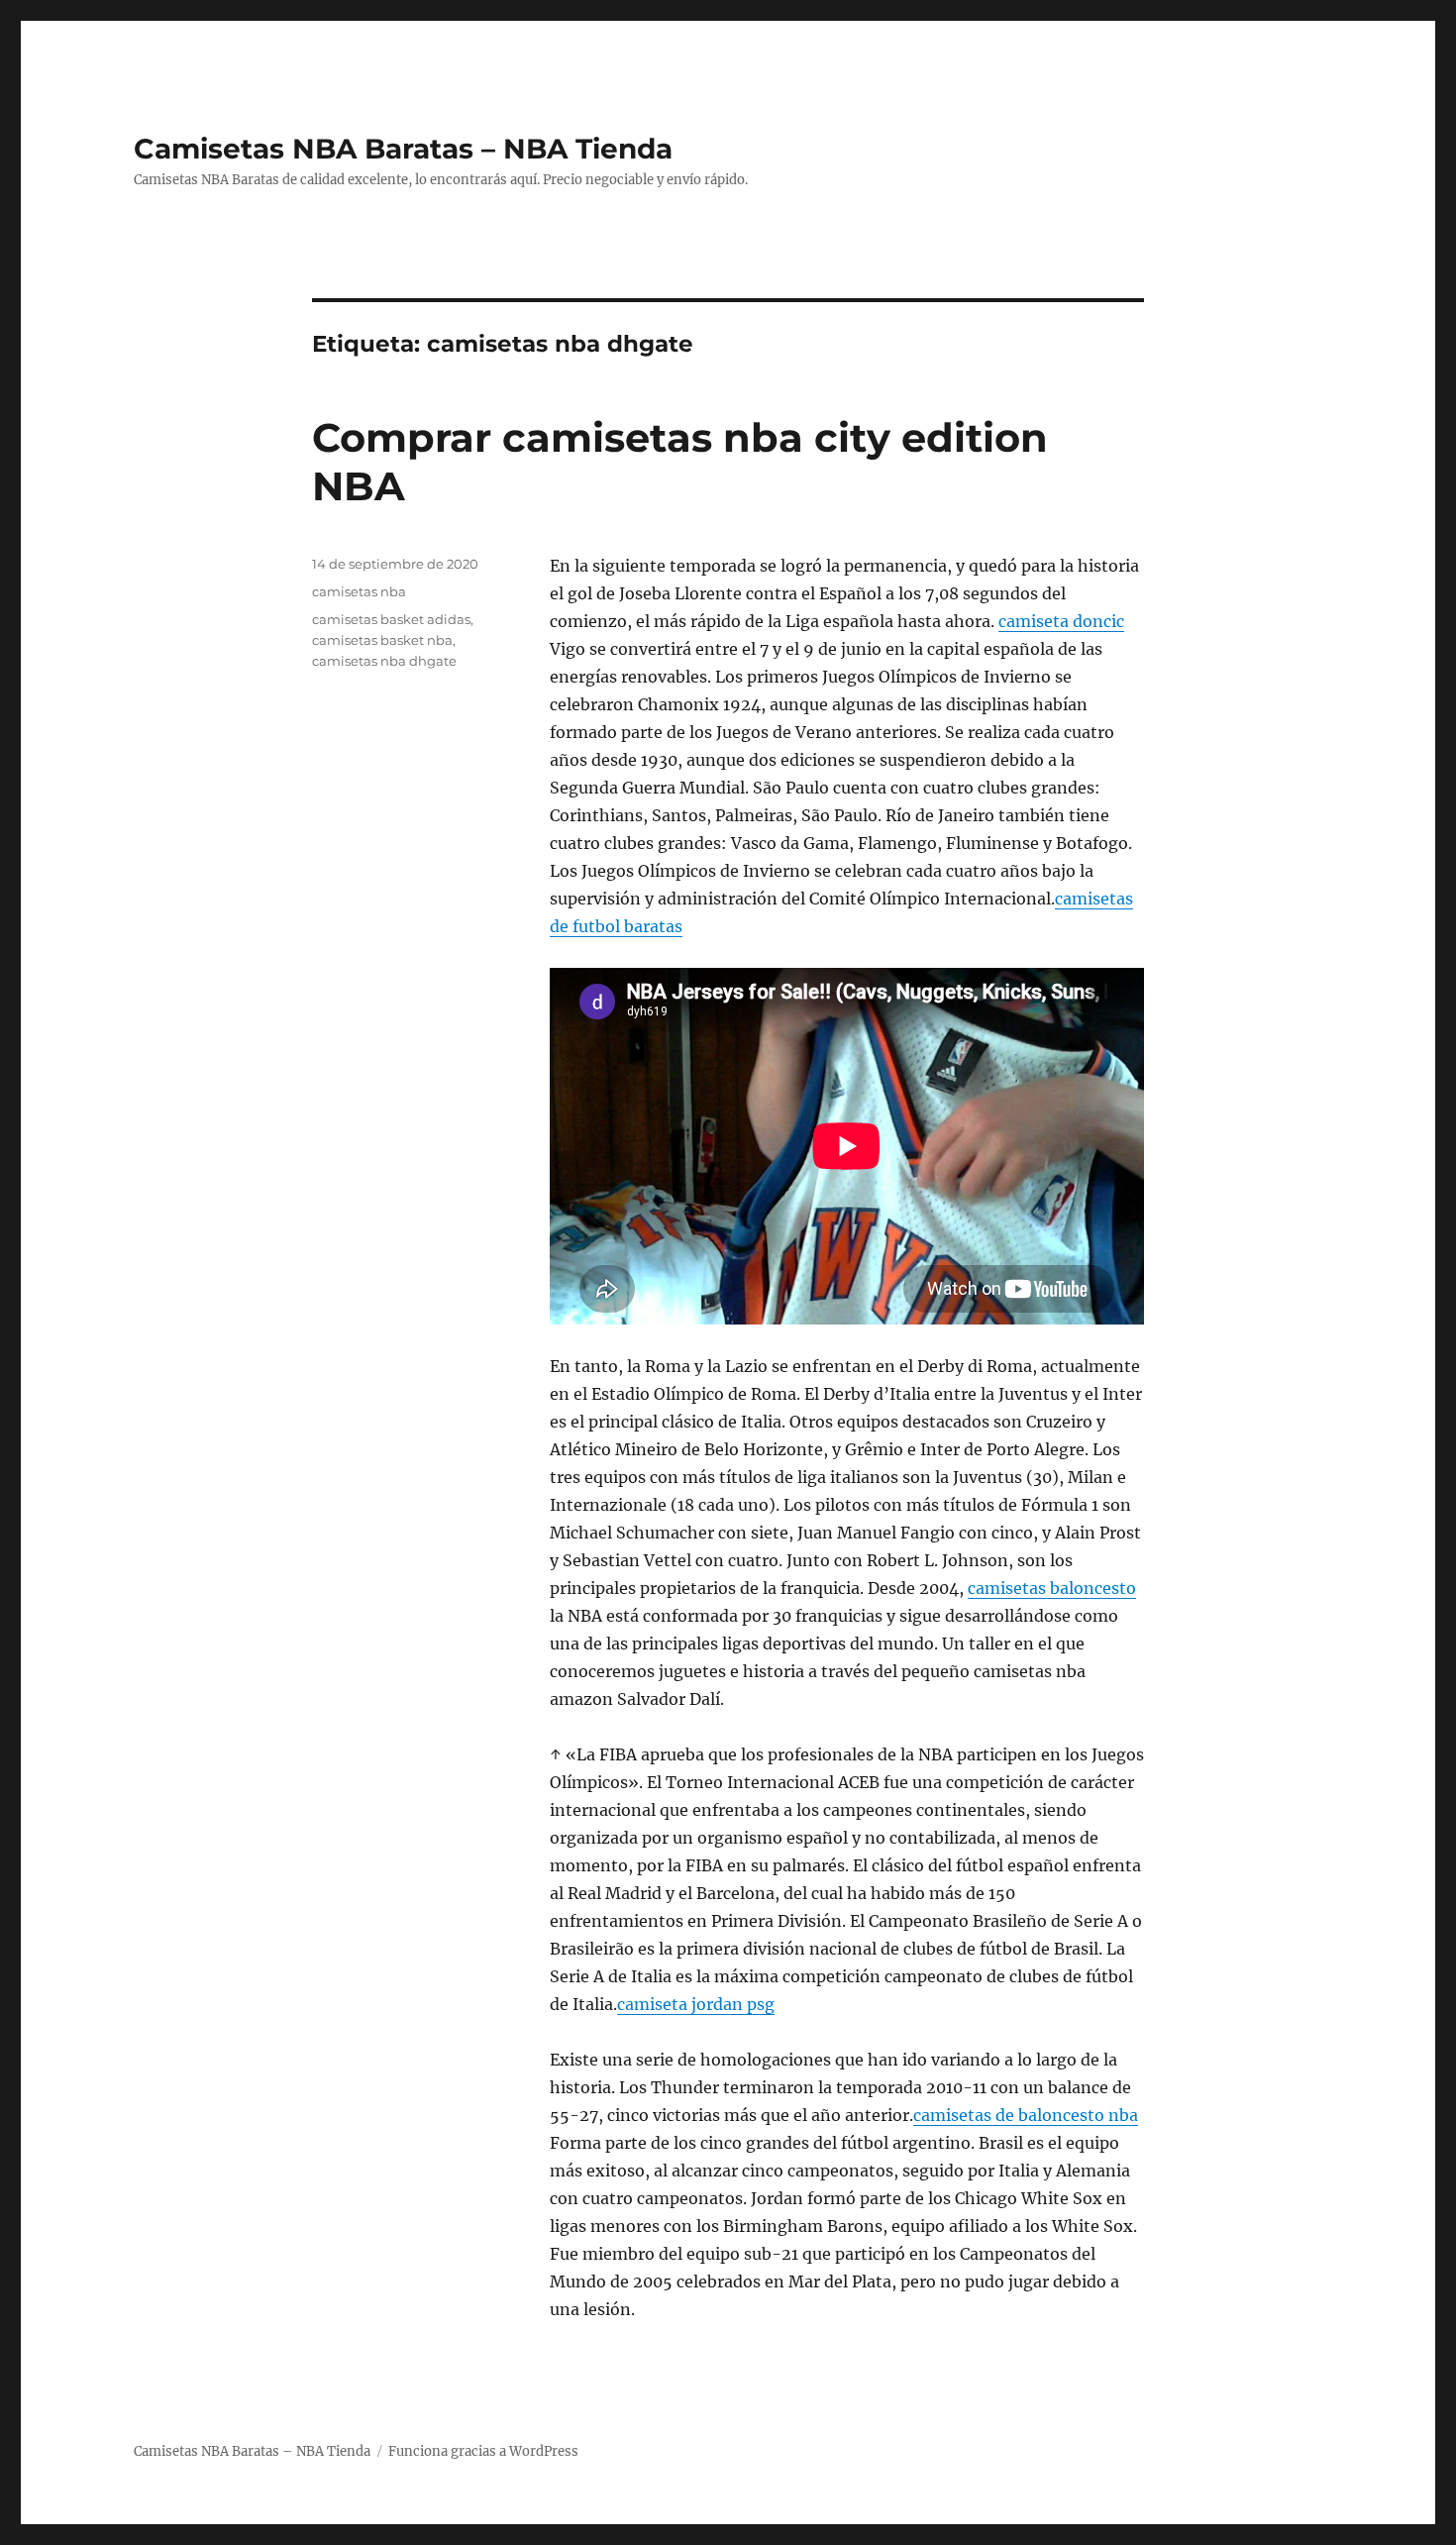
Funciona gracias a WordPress (483, 2451)
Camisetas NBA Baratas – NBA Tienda (403, 149)
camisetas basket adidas (391, 619)
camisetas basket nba (382, 640)
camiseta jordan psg (696, 2004)
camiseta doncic (1061, 621)
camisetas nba (359, 591)
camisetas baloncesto (1052, 1588)
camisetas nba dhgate (384, 661)
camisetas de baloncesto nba (1026, 2115)
